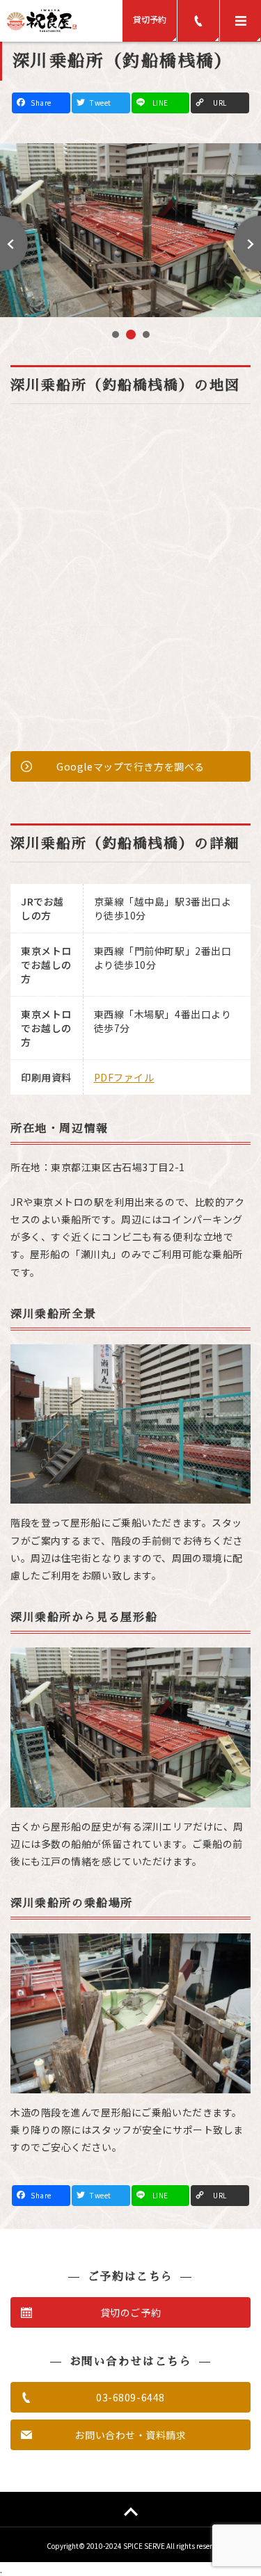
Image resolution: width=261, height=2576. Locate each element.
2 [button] (129, 336)
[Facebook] (41, 103)
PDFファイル (124, 1077)
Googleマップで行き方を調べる (130, 766)
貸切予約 (150, 19)
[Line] (161, 103)
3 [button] (144, 335)
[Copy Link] (220, 103)
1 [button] (115, 336)
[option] (130, 230)
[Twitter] (101, 103)
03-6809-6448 (130, 2397)
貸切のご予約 (130, 2312)
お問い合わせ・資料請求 (130, 2435)
